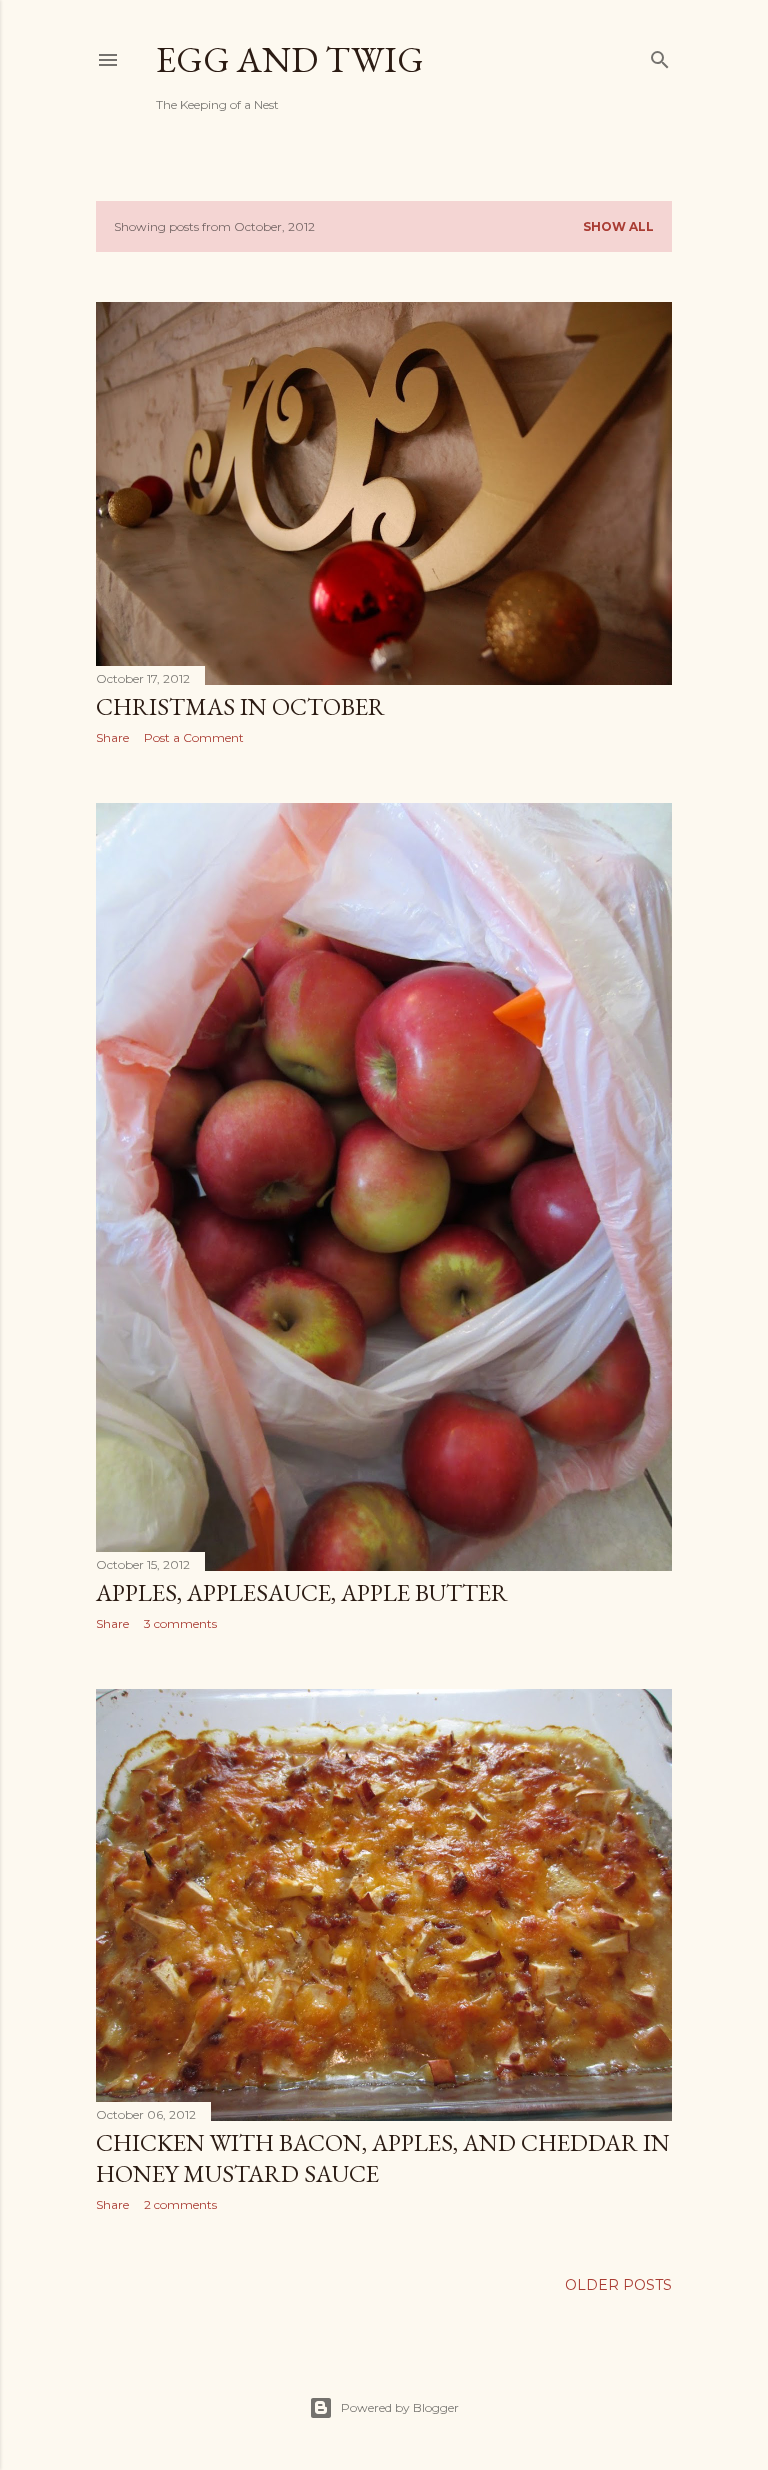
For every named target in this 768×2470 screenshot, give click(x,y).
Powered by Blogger (400, 2407)
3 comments (180, 1623)
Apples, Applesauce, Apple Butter (302, 1592)
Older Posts (618, 2285)
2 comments (180, 2204)
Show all (618, 226)
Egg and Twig (290, 59)
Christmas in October (240, 706)
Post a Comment (194, 737)
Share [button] (112, 737)
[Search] (660, 55)
